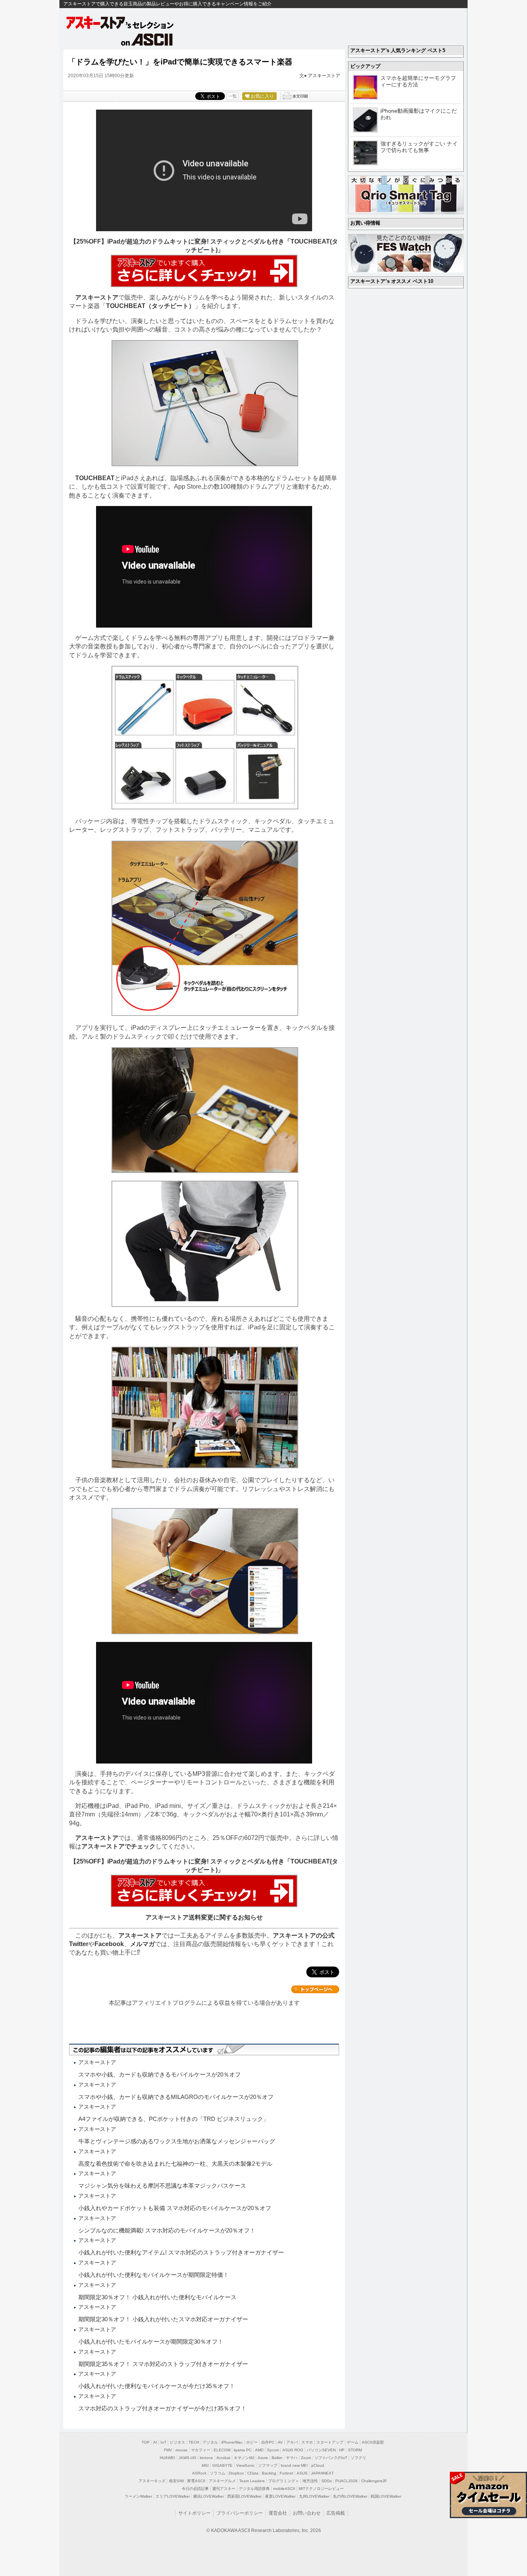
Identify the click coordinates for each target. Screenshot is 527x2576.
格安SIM (176, 2481)
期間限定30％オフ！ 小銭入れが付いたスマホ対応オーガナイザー (163, 2319)
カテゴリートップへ (315, 1989)
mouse (182, 2450)
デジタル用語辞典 (254, 2489)
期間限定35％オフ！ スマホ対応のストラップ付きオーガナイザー (163, 2364)
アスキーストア (324, 76)
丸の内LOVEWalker (350, 2496)
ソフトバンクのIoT (331, 2458)
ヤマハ (292, 2458)
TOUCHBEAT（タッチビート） (150, 306)
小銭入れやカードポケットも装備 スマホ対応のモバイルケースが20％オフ (175, 2208)
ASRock (199, 2473)
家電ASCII (196, 2481)
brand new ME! (294, 2465)
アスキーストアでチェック (118, 1846)
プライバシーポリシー (240, 2513)
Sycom (273, 2450)
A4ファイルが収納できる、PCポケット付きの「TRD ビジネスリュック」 (174, 2119)
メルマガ (142, 1944)
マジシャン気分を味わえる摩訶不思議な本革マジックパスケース (162, 2186)
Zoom (306, 2458)
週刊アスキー (224, 2489)
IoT (163, 2442)
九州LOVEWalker (314, 2496)
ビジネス (177, 2442)
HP (342, 2450)
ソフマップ (268, 2465)
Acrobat (223, 2458)
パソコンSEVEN (321, 2450)
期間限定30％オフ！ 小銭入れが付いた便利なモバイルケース (157, 2297)
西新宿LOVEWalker (244, 2496)
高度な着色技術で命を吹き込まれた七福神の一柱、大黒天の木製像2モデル (175, 2164)
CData (253, 2473)
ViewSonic (245, 2465)
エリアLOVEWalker (173, 2496)
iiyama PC (243, 2450)
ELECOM (222, 2450)
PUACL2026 (346, 2481)
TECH (194, 2442)
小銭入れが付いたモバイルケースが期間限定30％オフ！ (151, 2342)
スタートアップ (330, 2442)
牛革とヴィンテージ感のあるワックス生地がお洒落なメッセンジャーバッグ (177, 2141)
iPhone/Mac (232, 2442)
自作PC (268, 2442)
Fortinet (286, 2473)
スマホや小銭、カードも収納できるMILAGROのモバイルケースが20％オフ (176, 2097)
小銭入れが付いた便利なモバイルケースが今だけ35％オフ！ (157, 2386)
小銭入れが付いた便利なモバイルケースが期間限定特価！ (154, 2275)
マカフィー (201, 2450)
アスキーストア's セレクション (120, 23)
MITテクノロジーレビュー (321, 2489)
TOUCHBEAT (95, 478)
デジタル (210, 2442)
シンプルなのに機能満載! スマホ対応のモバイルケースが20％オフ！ (167, 2230)
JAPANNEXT (322, 2473)
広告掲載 (336, 2513)
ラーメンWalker (138, 2496)
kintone (206, 2458)
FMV (168, 2450)
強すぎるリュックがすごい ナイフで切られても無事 (419, 147)
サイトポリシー (194, 2513)
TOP (146, 2442)
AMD (259, 2450)
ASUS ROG (293, 2450)
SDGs (327, 2481)
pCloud (318, 2465)
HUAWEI (167, 2458)
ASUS (302, 2473)
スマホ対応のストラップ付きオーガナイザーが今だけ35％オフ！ (162, 2408)
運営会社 (278, 2513)
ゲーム (353, 2442)
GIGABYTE (222, 2465)
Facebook (109, 1944)
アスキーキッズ (152, 2481)
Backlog (269, 2473)
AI (155, 2442)
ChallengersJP (374, 2481)
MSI (205, 2465)
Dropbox (236, 2473)
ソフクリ (358, 2458)
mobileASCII (284, 2489)
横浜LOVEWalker (209, 2496)
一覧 (233, 96)
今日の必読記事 (195, 2489)
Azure (263, 2458)
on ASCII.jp (147, 39)
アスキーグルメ (222, 2481)
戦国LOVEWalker (386, 2496)
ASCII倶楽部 (373, 2442)
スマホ (307, 2442)
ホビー (252, 2442)
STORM (355, 2450)
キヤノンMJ (244, 2458)
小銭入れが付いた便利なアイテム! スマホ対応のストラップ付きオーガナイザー (181, 2252)
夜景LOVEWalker (280, 2496)
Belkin (277, 2458)
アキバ (292, 2442)
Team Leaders (252, 2481)
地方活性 (310, 2481)
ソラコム (218, 2473)
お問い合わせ (307, 2513)
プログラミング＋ (284, 2481)
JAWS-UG (187, 2458)
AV (280, 2442)
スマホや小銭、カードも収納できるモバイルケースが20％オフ (160, 2074)
